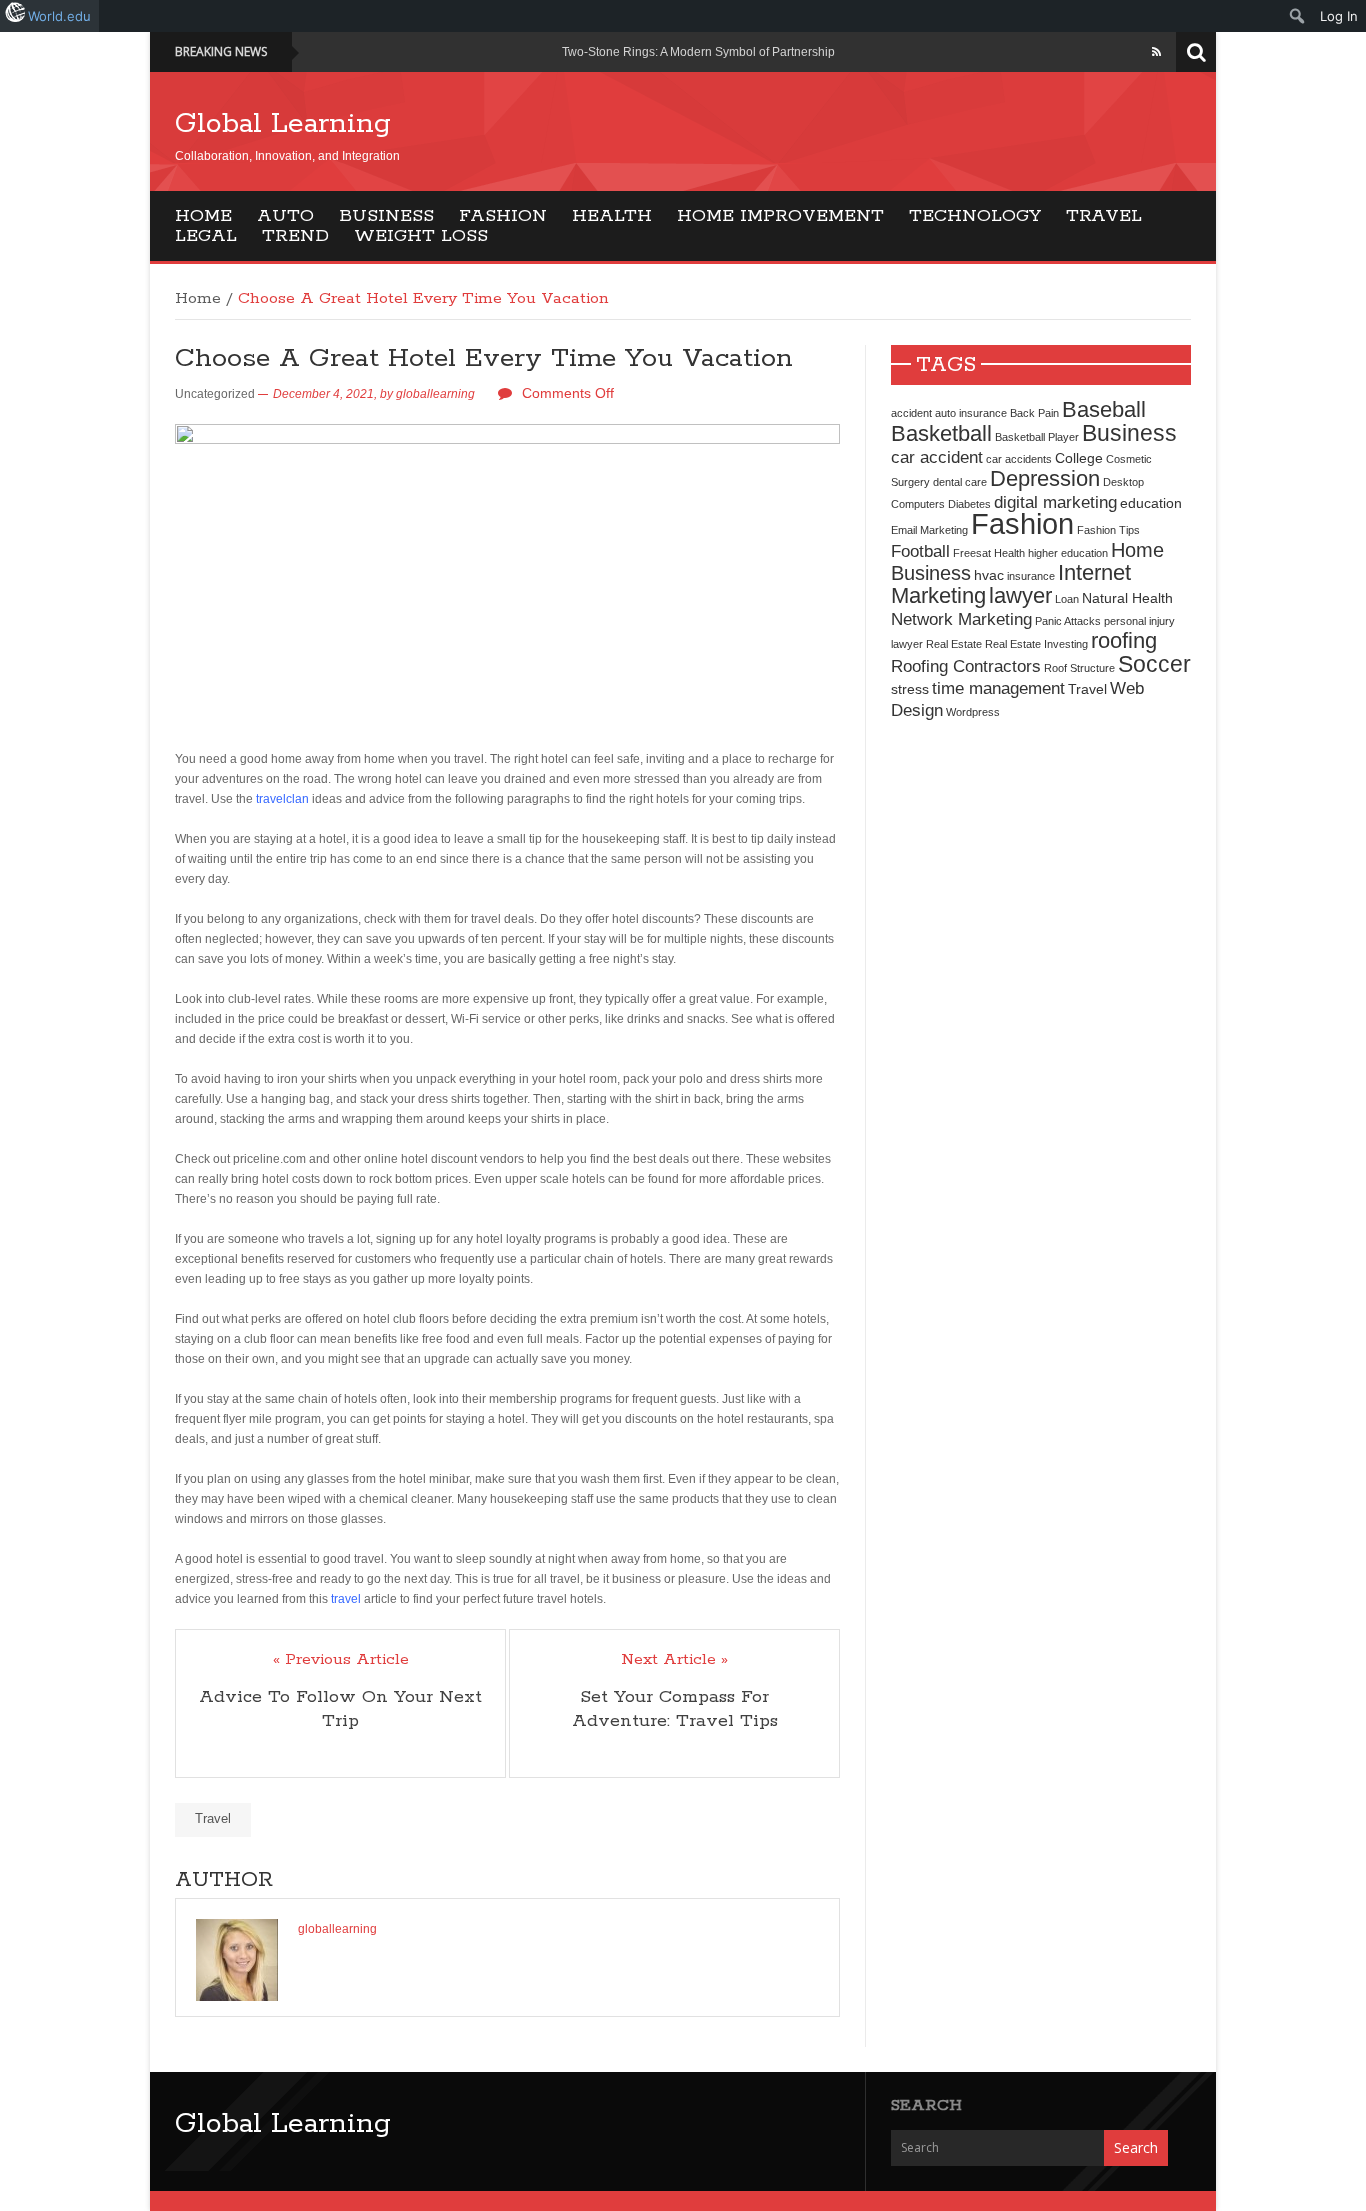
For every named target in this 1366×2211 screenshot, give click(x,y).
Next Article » (674, 1660)
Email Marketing (929, 530)
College (1079, 458)
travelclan (282, 799)
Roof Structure (1079, 668)
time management (998, 688)
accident (911, 413)
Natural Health (1127, 598)
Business (386, 216)
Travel (1104, 216)
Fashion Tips (1108, 530)
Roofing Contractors (966, 666)
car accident (937, 457)
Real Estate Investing (1036, 644)
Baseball (1104, 409)
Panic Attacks (1068, 621)
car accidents (1019, 459)
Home (203, 216)
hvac (989, 575)
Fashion (503, 216)
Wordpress (973, 712)
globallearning (435, 394)
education (1151, 503)
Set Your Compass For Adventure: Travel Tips (675, 1709)
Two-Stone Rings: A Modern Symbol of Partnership (698, 52)
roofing (1124, 640)
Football (920, 551)
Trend (295, 236)
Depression (1045, 478)
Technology (975, 216)
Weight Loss (421, 236)
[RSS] (1156, 52)
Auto (285, 216)
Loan (1067, 599)
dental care (960, 482)
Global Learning (283, 124)
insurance (1031, 576)
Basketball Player (1037, 437)
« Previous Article (341, 1660)
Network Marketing (961, 619)
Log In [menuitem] (1339, 16)
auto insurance (971, 413)
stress (910, 689)
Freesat (972, 553)
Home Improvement (780, 216)
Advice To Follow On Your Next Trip (340, 1709)
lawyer (1020, 595)
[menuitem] (1297, 16)
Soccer (1154, 664)
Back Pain (1034, 413)
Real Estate (954, 644)
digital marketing (1055, 502)
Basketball (941, 433)
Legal (206, 236)
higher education (1068, 553)
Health (612, 216)
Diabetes (969, 504)
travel (346, 1599)
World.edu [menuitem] (59, 16)
